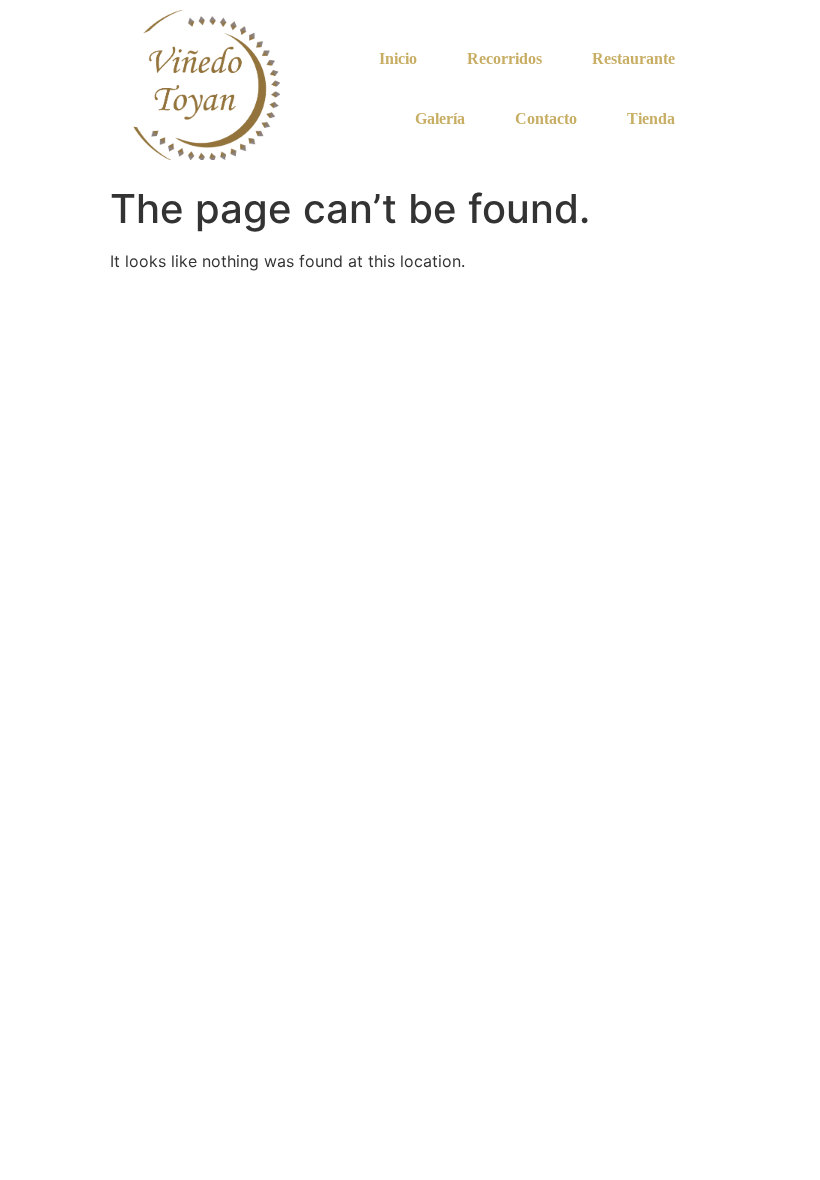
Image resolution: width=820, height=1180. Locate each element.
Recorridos (504, 58)
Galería (440, 118)
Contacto (546, 118)
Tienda (651, 118)
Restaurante (633, 58)
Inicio (398, 58)
